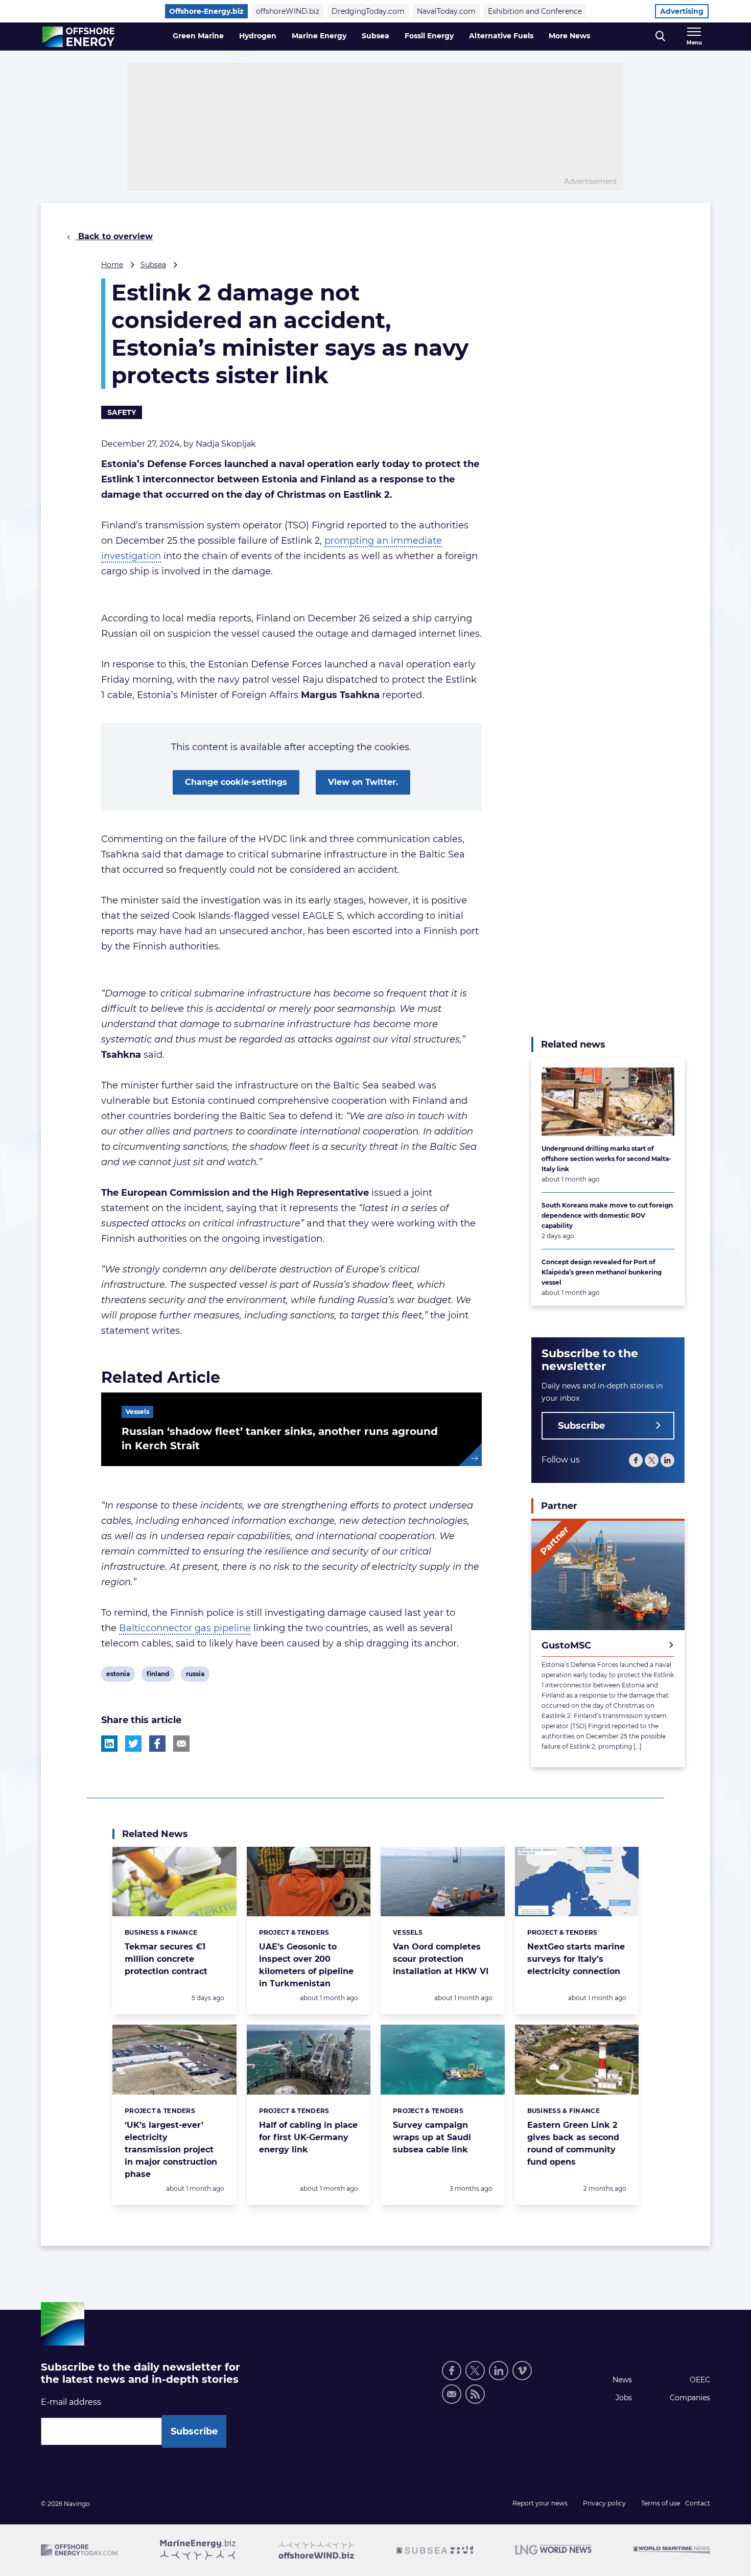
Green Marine (198, 36)
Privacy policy (604, 2503)
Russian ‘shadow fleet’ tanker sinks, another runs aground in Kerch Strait (280, 1438)
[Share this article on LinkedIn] (109, 1744)
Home (112, 265)
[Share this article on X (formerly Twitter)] (133, 1744)
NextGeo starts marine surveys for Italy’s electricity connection (576, 1959)
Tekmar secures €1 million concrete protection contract (166, 1959)
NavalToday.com (446, 11)
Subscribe (581, 1426)
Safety (122, 412)
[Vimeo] (522, 2371)
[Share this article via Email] (181, 1744)
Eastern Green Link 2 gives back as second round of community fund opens (573, 2143)
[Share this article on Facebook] (157, 1744)
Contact (698, 2503)
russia (195, 1676)
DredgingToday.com (368, 11)
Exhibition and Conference (535, 11)
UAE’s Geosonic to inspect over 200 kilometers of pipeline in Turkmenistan (306, 1965)
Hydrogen (258, 36)
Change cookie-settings (236, 782)
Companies (690, 2398)
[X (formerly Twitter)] (652, 1460)
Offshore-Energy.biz (206, 11)
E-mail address (71, 2402)
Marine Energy (319, 36)
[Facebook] (636, 1460)
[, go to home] (78, 37)
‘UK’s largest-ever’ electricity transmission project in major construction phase (171, 2150)
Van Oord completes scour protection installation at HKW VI (441, 1959)
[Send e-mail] (452, 2394)
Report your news (540, 2503)
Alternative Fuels (501, 36)
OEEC (700, 2380)
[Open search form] (660, 37)
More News (569, 36)
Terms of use (661, 2503)
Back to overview (114, 236)
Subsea (375, 36)
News (622, 2380)
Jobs (624, 2398)
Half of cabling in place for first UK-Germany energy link (308, 2137)
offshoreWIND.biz (288, 11)
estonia (118, 1676)
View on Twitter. (363, 782)
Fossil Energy (429, 36)
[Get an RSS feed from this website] (475, 2394)
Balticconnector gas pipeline (185, 1628)
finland (158, 1676)
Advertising (682, 11)
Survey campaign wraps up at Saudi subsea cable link (432, 2137)
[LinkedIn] (667, 1460)
